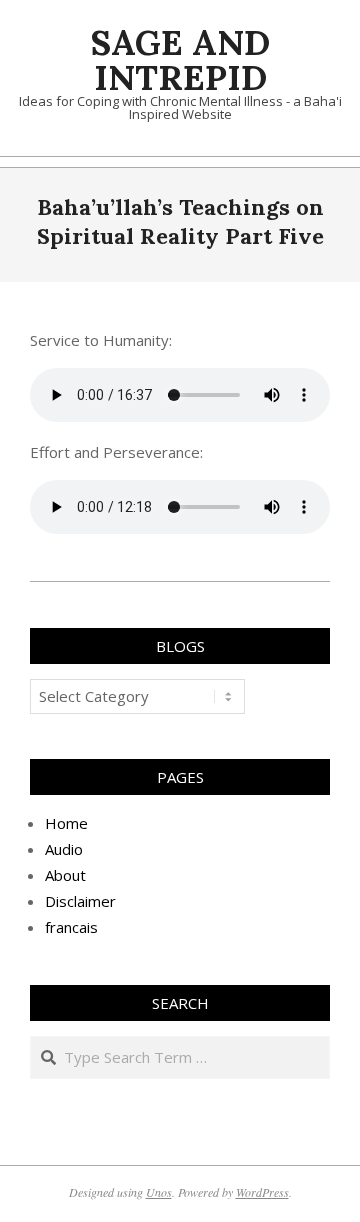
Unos (159, 1192)
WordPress (262, 1192)
